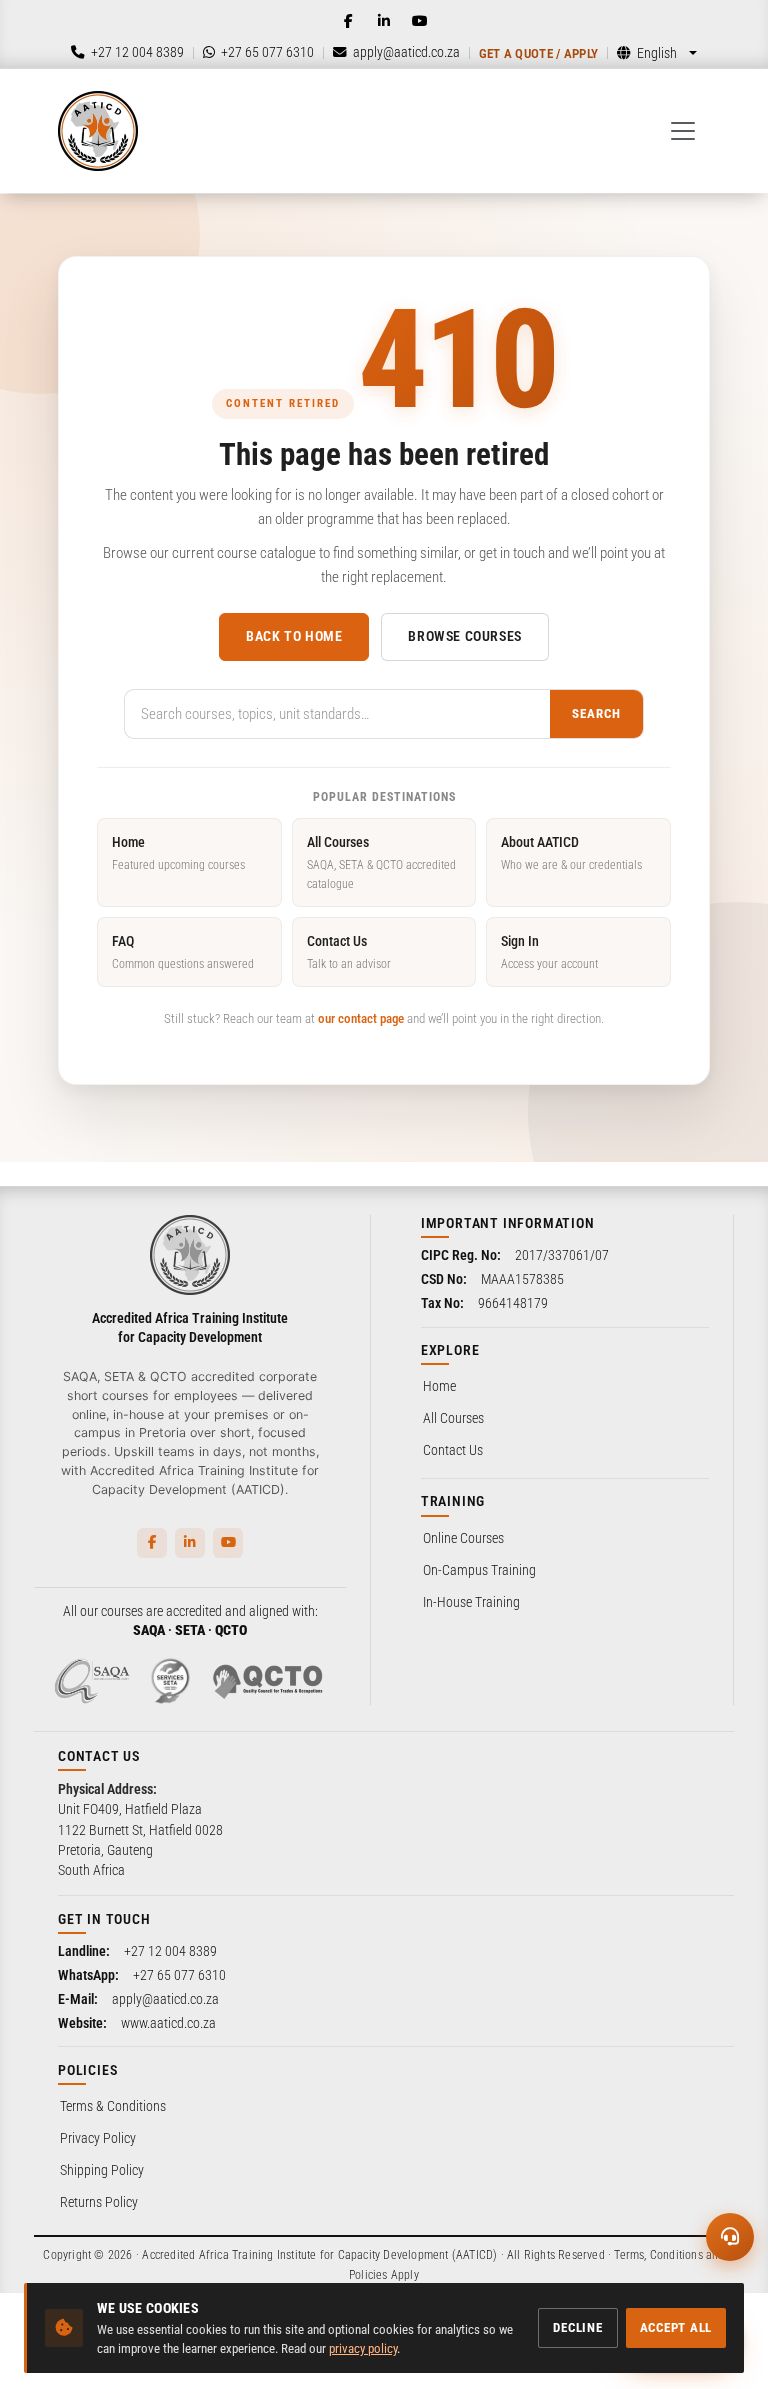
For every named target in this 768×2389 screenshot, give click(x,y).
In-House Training (471, 1602)
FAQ (183, 951)
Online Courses (463, 1538)
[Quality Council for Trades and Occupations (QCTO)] (268, 1681)
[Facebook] (348, 21)
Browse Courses (464, 636)
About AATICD (571, 852)
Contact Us (349, 951)
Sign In (549, 951)
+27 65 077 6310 (179, 1975)
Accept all (676, 2327)
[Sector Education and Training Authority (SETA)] (170, 1681)
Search (596, 713)
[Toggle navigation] (683, 131)
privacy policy (363, 2348)
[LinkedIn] (384, 21)
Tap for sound (199, 2085)
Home (178, 852)
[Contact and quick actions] (730, 2237)
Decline (577, 2327)
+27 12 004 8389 (170, 1951)
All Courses (381, 862)
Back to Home (294, 636)
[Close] (333, 2012)
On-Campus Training (479, 1570)
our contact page (361, 1018)
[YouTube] (420, 21)
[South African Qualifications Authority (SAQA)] (92, 1681)
